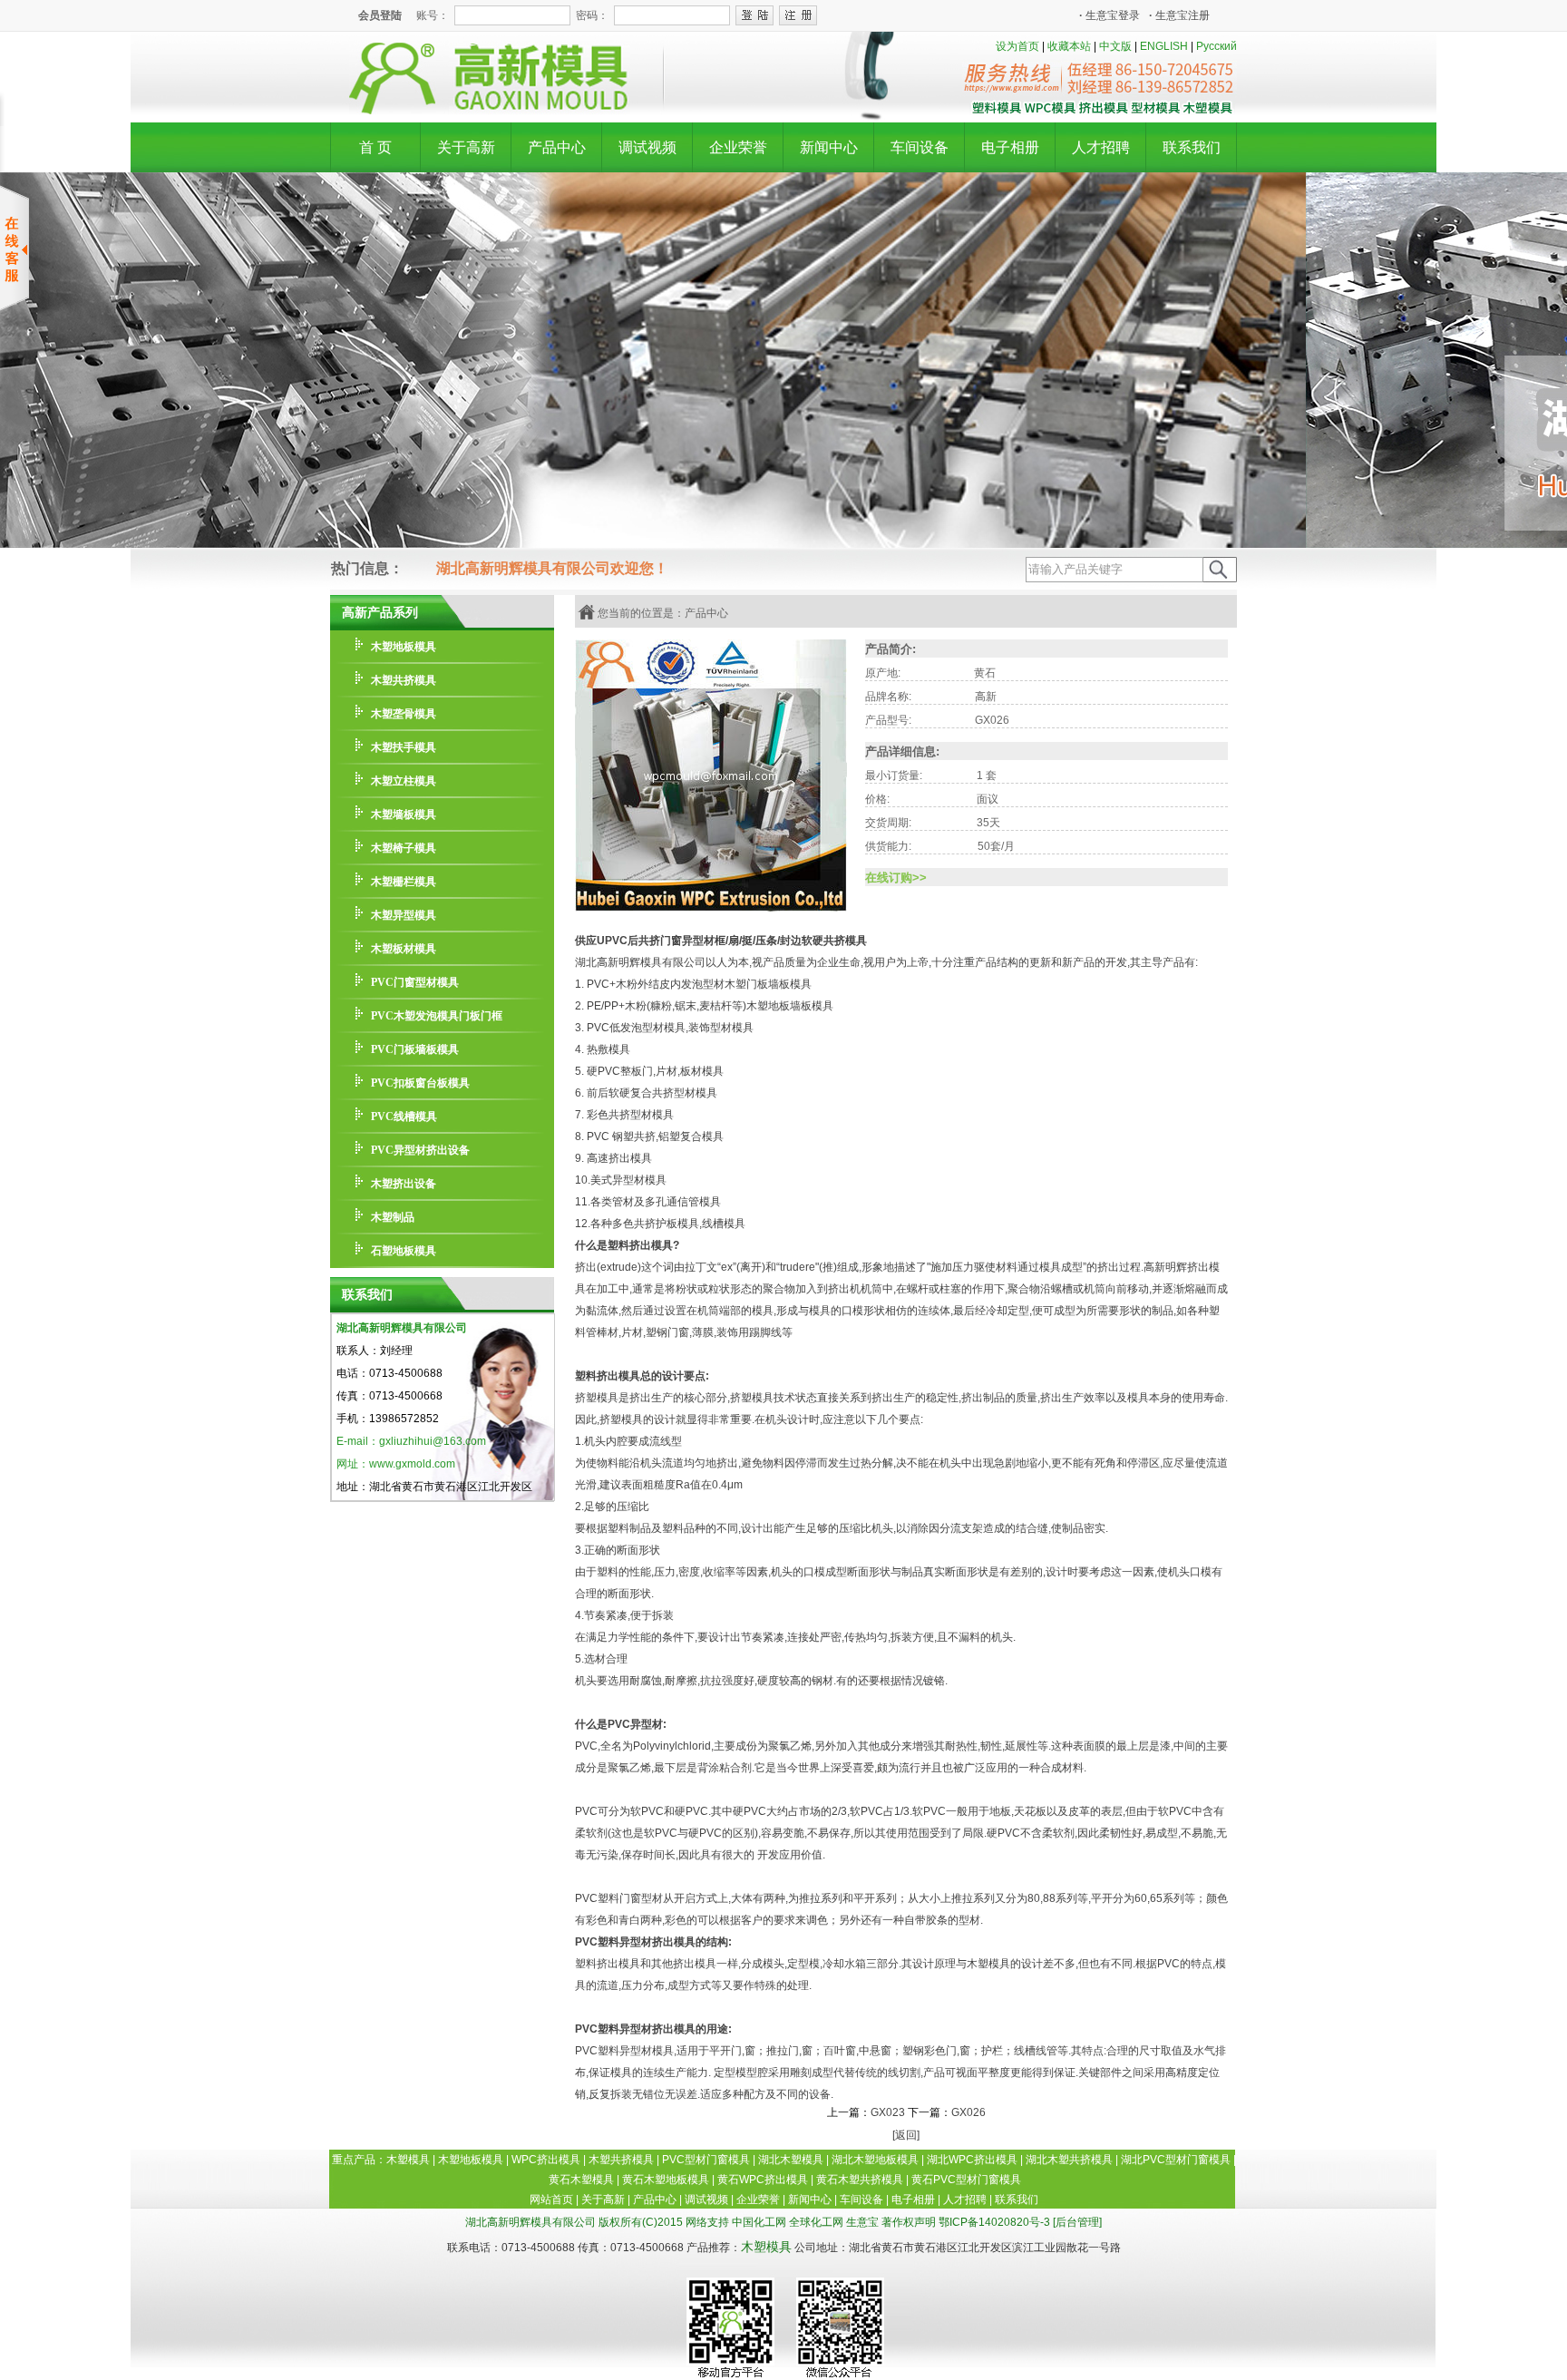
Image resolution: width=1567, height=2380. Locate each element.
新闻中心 (829, 147)
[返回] (906, 2135)
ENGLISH (1164, 46)
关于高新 (466, 147)
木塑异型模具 (404, 915)
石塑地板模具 (404, 1251)
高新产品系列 (380, 612)
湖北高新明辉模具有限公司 (402, 1328)
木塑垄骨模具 (404, 714)
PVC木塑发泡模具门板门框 (437, 1016)
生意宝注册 (1179, 15)
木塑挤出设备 (404, 1184)
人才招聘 (1101, 147)
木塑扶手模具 (404, 747)
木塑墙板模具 (404, 814)
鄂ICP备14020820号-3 (994, 2222)
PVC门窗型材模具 (415, 982)
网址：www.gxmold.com (396, 1464)
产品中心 (557, 147)
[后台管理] (1077, 2222)
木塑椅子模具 (404, 848)
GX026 (968, 2112)
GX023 (888, 2112)
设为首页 (1017, 46)
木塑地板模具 (404, 647)
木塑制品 (393, 1217)
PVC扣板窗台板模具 (420, 1083)
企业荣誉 (738, 147)
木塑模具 (766, 2247)
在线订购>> (896, 878)
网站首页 (551, 2200)
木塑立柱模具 (404, 781)
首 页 (375, 147)
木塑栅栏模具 (404, 882)
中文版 (1115, 46)
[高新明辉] (480, 111)
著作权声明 (909, 2222)
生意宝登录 (1110, 15)
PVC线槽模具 (404, 1117)
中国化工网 (759, 2222)
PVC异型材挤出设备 (420, 1150)
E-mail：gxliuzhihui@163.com (411, 1441)
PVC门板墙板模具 (415, 1049)
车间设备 (920, 147)
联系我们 (1192, 147)
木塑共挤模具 (404, 680)
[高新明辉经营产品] (1102, 112)
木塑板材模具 (404, 949)
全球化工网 (816, 2222)
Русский (1217, 46)
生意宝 (862, 2222)
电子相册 (1010, 147)
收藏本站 (1069, 46)
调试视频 (647, 147)
